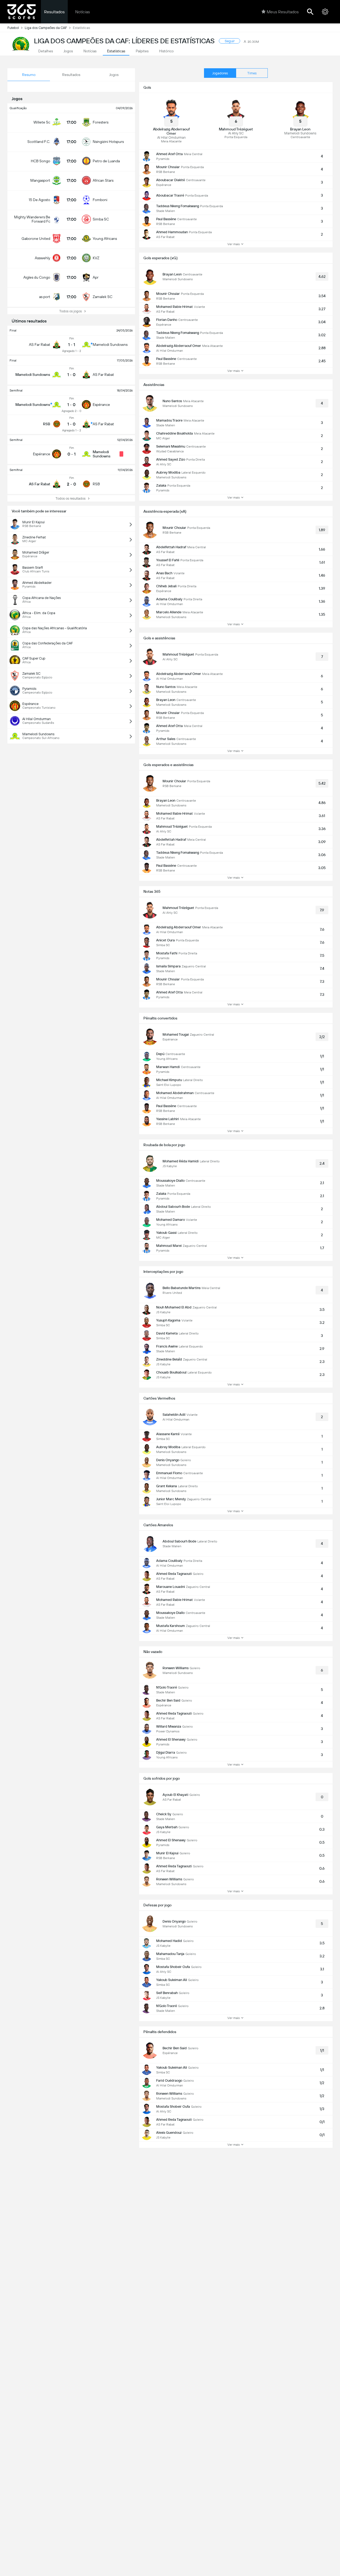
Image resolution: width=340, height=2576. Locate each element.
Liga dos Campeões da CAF (46, 28)
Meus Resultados (283, 12)
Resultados (54, 12)
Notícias (82, 12)
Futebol (13, 28)
